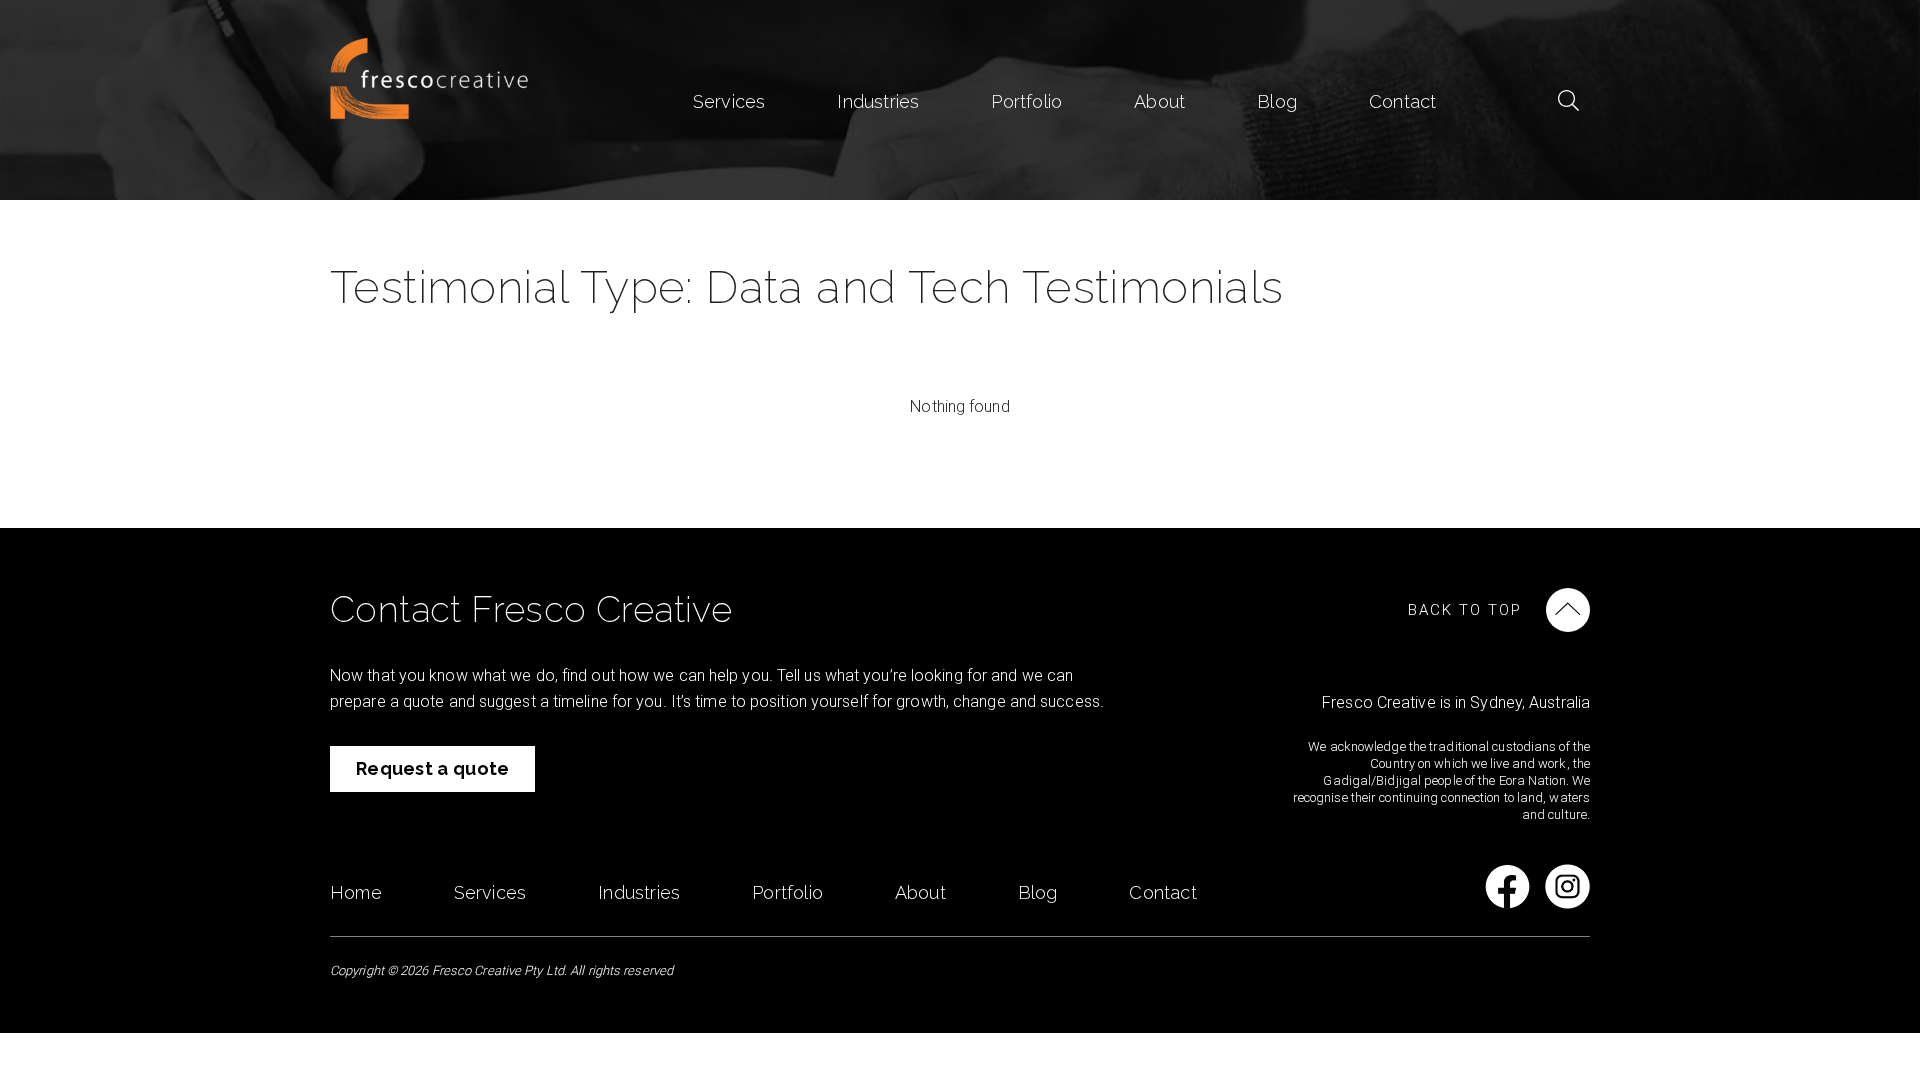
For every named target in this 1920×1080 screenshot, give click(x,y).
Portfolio (1026, 101)
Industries (878, 101)
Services (729, 101)
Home (356, 892)
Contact (1402, 101)
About (1159, 101)
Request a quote (433, 768)
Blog (1277, 101)
